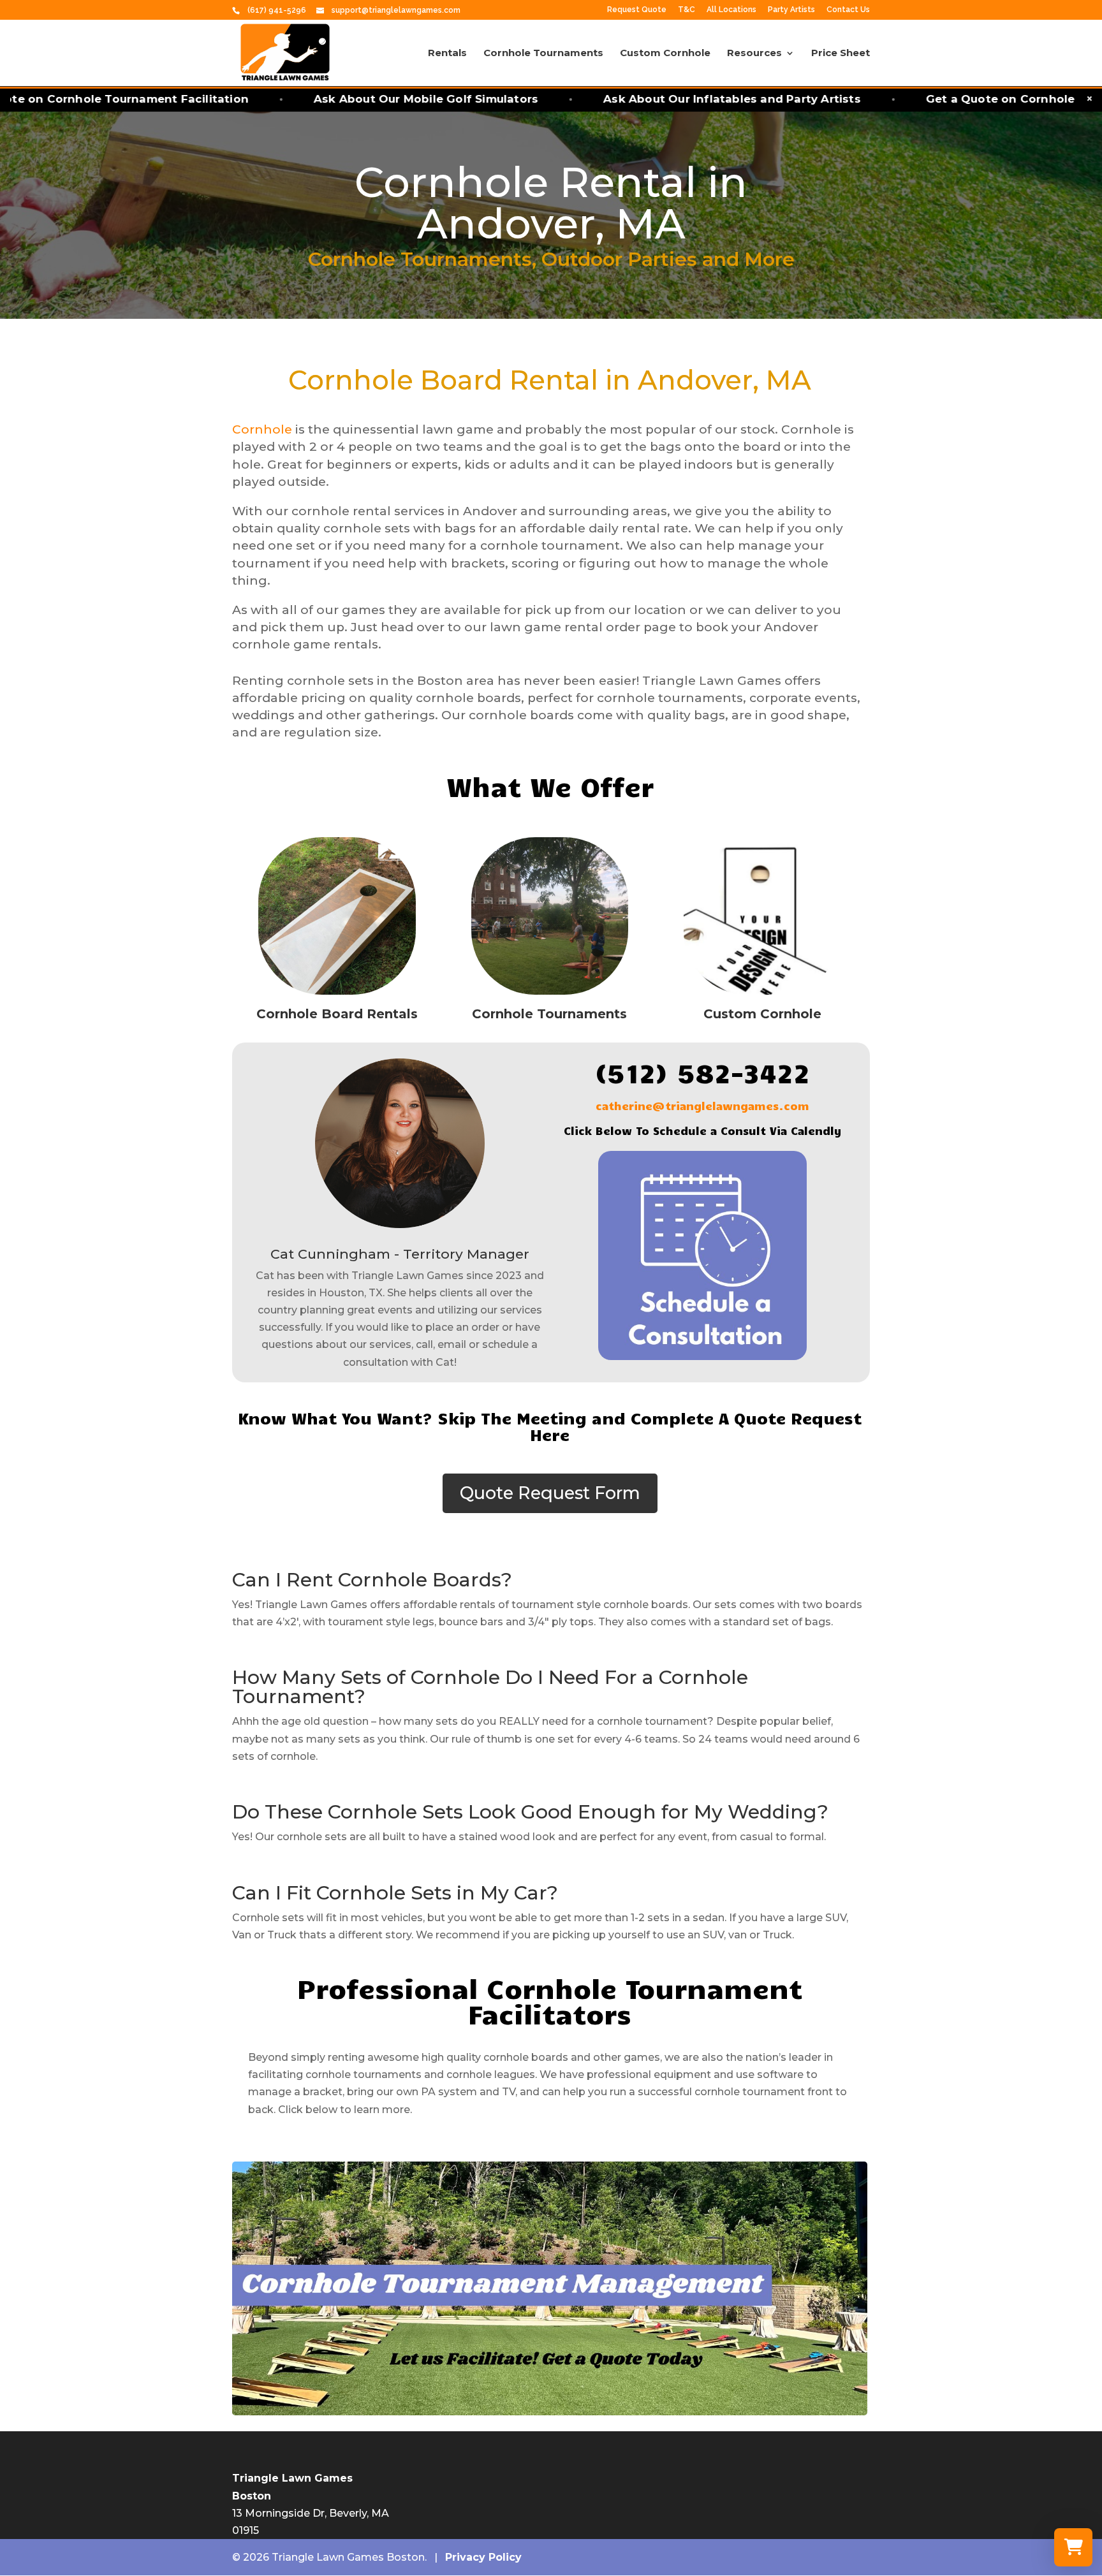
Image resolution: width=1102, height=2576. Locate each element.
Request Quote (637, 10)
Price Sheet (841, 54)
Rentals (447, 54)
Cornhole (262, 429)
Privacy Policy (483, 2557)
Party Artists (791, 10)
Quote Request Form (550, 1493)
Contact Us (848, 10)
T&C (687, 10)
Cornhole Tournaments (543, 54)
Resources (754, 54)
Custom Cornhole (665, 54)
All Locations (731, 10)
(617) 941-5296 (278, 10)
